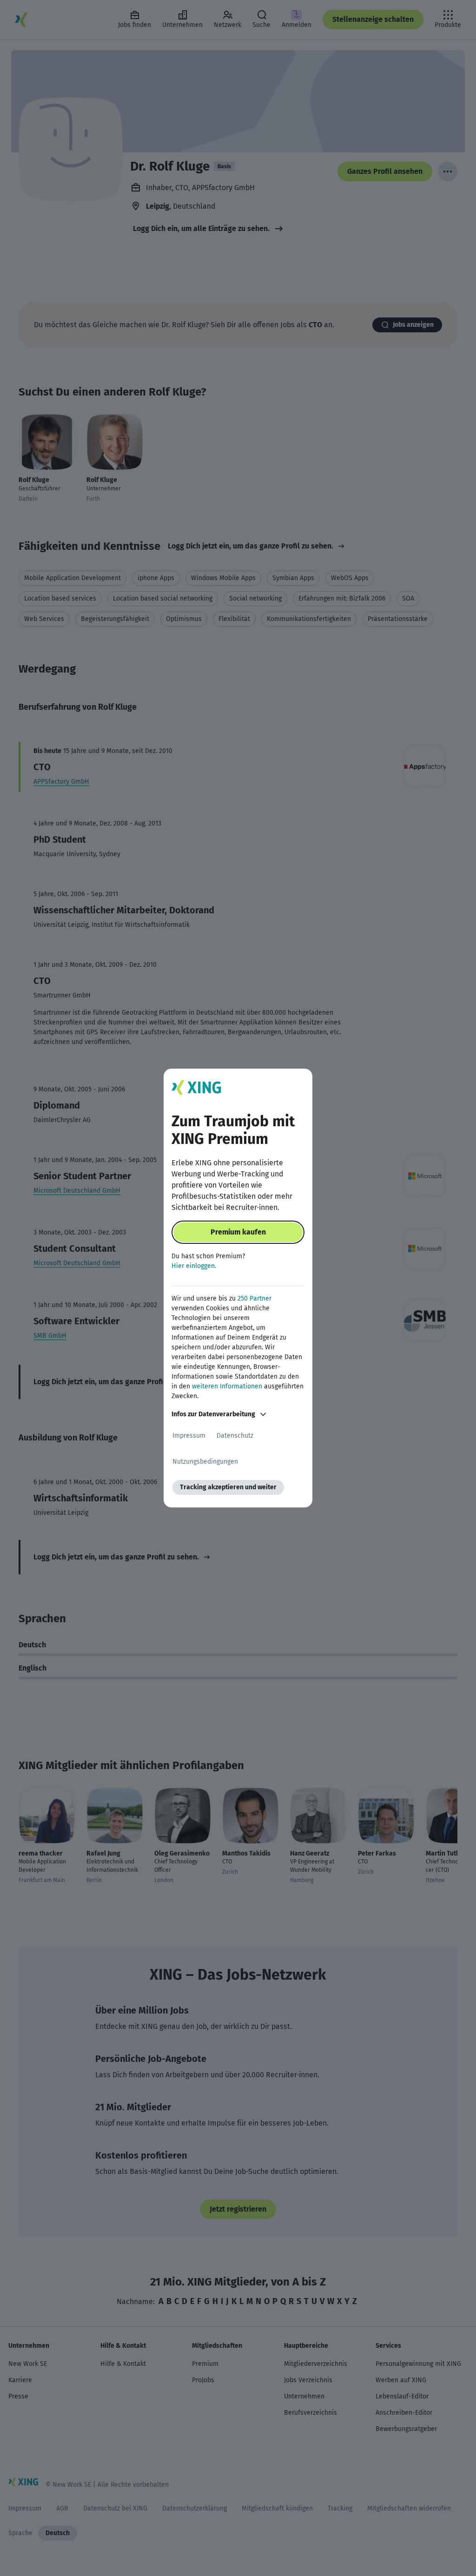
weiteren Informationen (227, 1386)
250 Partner (255, 1298)
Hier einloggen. (194, 1266)
